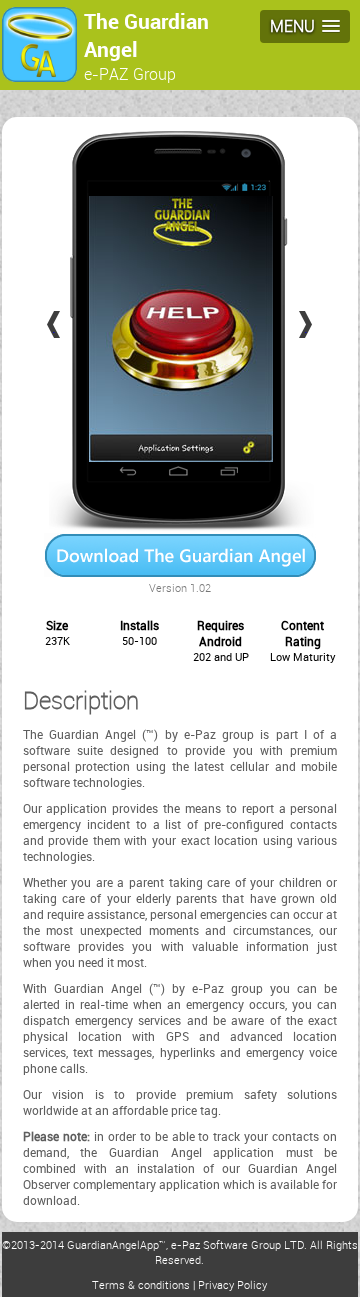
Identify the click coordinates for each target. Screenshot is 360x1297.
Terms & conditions (141, 1284)
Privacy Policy (232, 1284)
